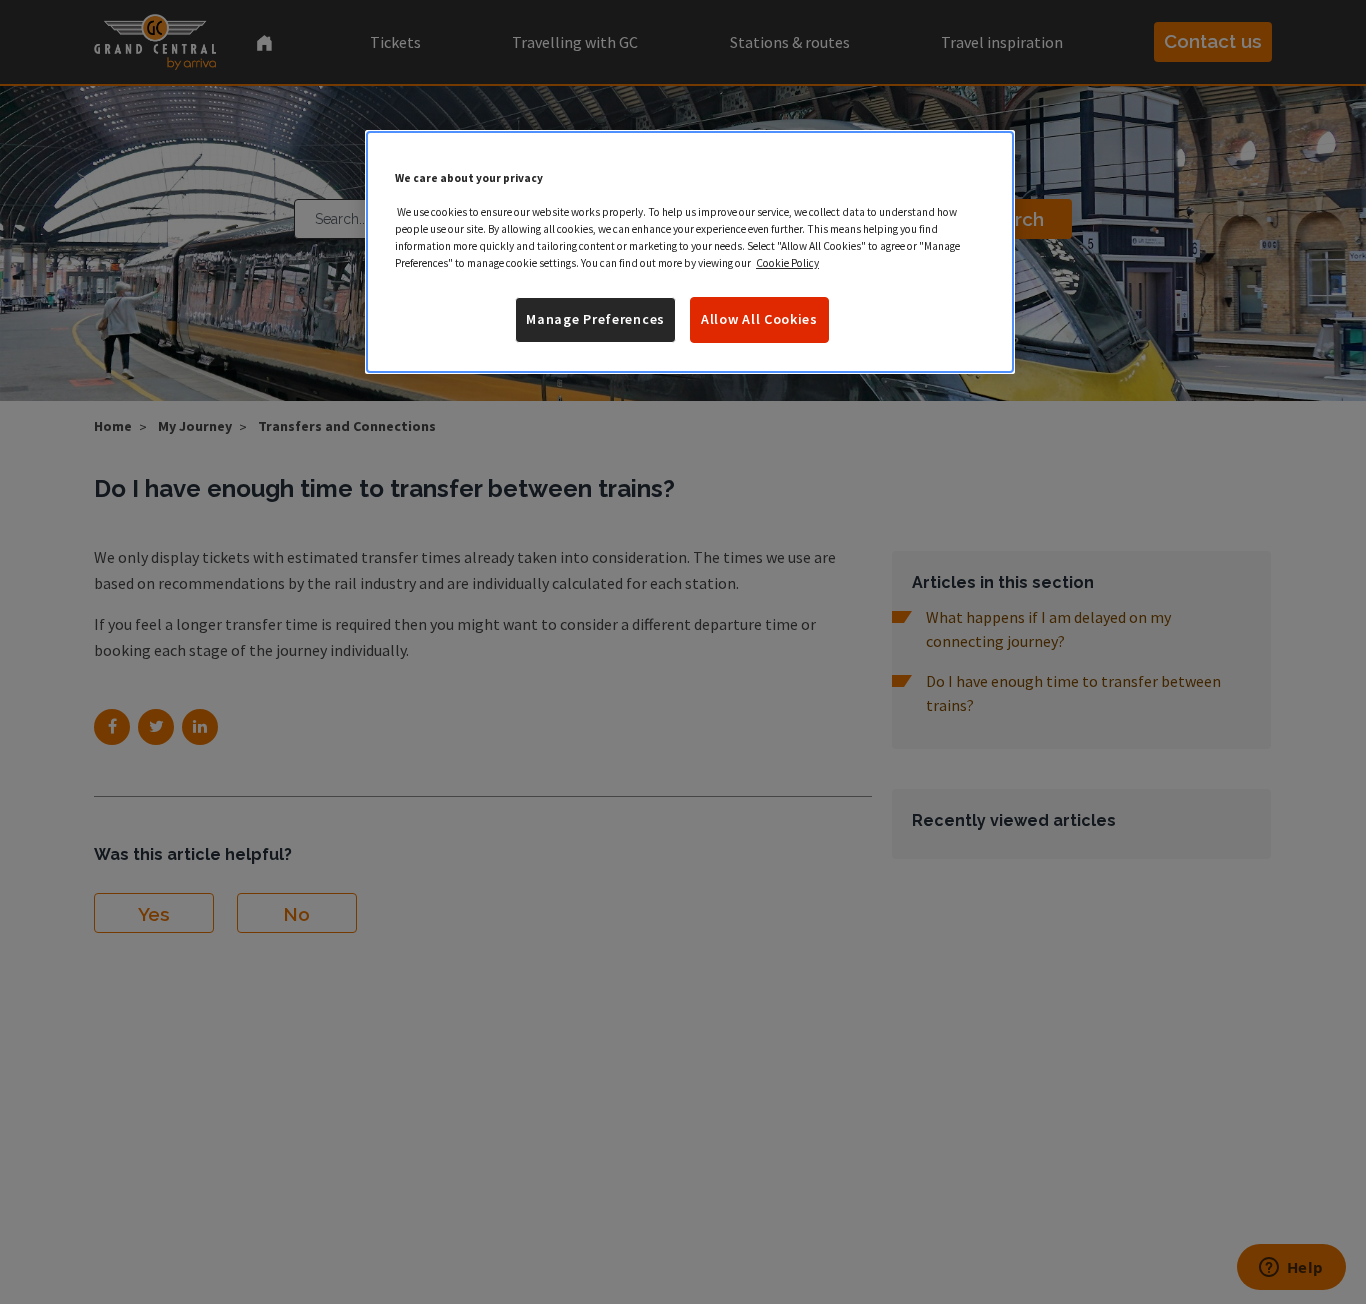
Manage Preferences (595, 320)
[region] (690, 252)
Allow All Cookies (759, 320)
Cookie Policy (787, 264)
